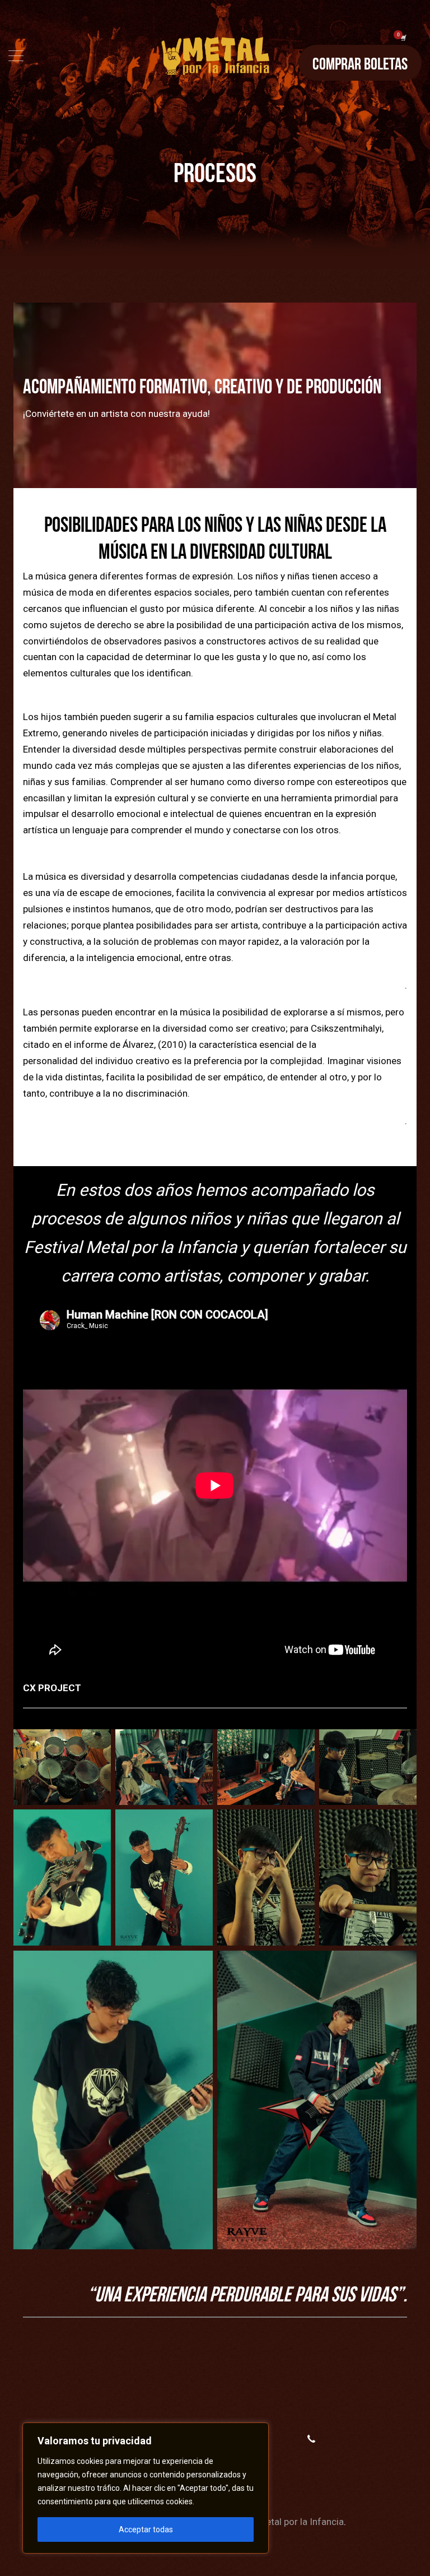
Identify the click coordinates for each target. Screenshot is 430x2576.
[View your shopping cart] (403, 38)
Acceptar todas (146, 2529)
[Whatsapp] (311, 2439)
